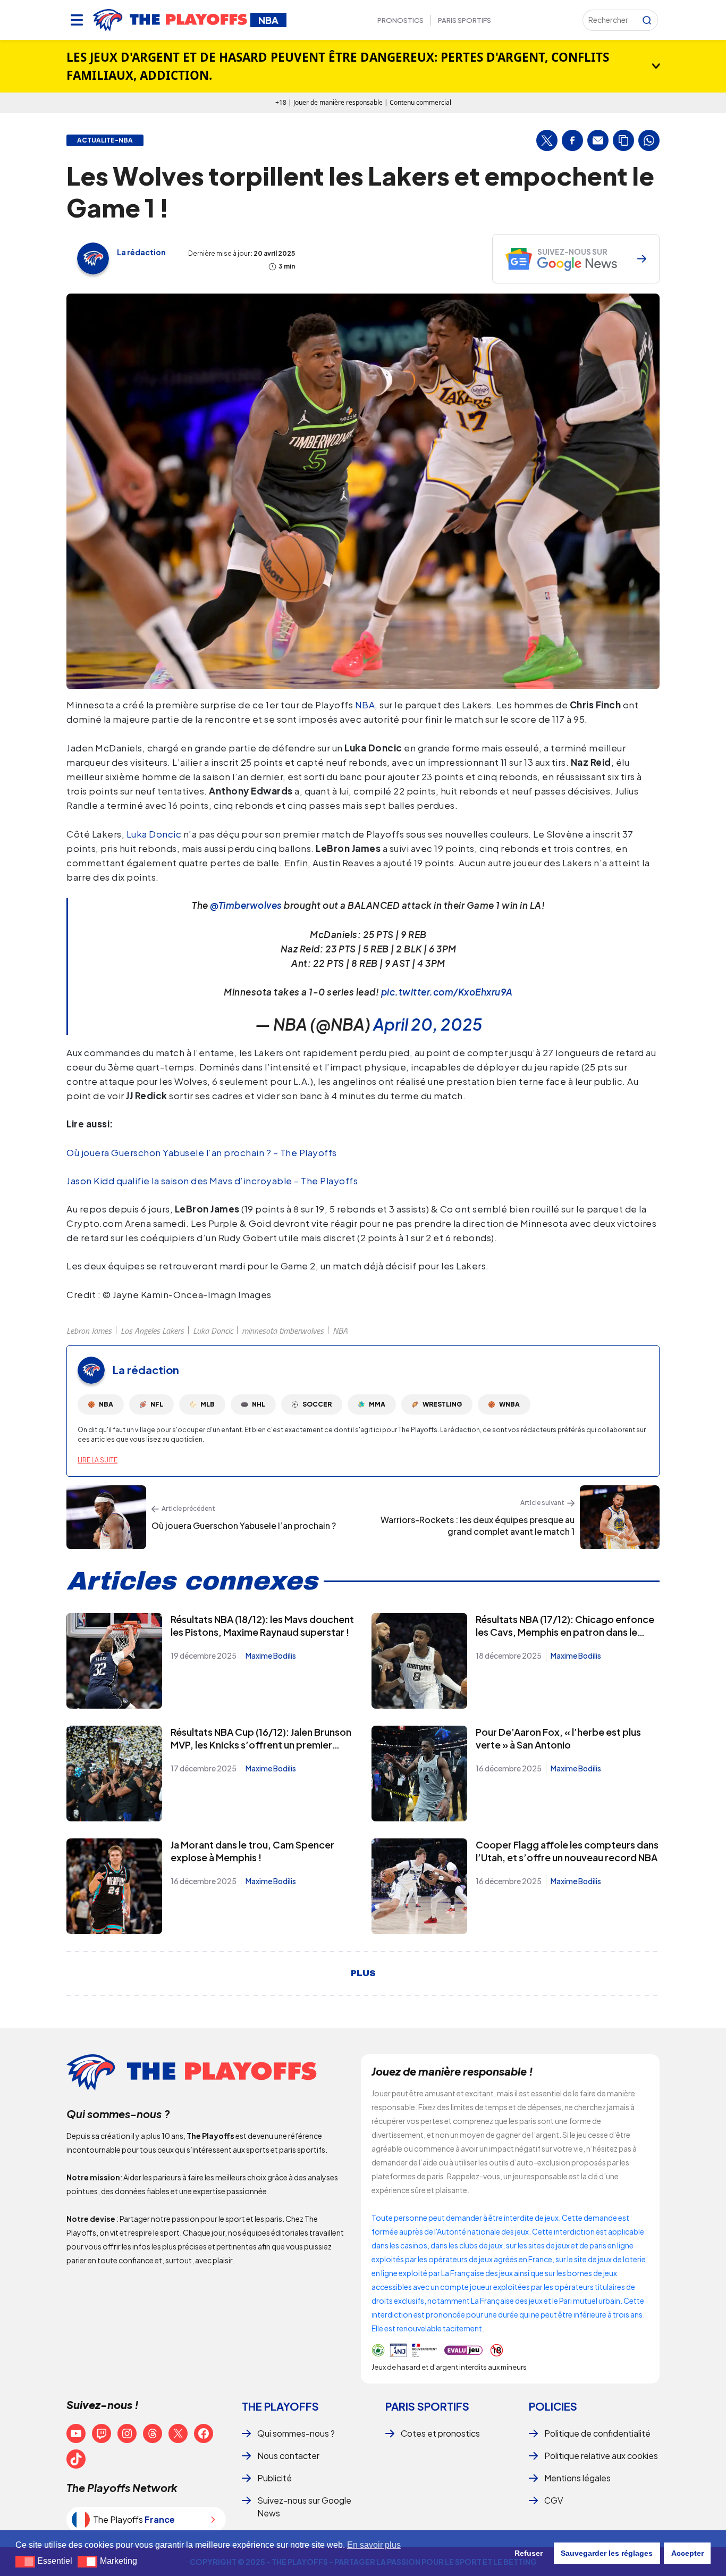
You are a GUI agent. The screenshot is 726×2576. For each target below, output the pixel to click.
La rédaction (141, 252)
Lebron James (89, 1331)
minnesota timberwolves (283, 1331)
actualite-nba (105, 140)
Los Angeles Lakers (152, 1331)
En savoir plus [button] (374, 2545)
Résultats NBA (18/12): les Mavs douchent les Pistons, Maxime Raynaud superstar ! (262, 1625)
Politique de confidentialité (597, 2433)
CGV (554, 2500)
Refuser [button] (529, 2553)
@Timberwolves (246, 905)
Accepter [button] (687, 2553)
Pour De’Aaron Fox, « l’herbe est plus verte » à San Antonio (558, 1738)
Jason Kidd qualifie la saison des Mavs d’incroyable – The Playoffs (212, 1181)
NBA (365, 705)
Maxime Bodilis (271, 1655)
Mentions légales (577, 2478)
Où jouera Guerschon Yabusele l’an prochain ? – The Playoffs (202, 1152)
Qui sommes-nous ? (296, 2433)
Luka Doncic (154, 834)
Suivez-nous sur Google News (304, 2507)
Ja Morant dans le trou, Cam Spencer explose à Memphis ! (252, 1851)
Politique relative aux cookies (601, 2456)
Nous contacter (288, 2456)
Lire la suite (98, 1460)
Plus (363, 1973)
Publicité (275, 2478)
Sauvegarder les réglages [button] (607, 2553)
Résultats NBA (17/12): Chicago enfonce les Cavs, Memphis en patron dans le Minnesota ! (565, 1632)
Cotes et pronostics (440, 2433)
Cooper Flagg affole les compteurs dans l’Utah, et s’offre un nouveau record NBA (567, 1851)
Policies (553, 2406)
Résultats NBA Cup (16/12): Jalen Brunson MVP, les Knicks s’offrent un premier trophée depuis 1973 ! (261, 1745)
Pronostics (400, 20)
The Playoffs (280, 2406)
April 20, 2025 (428, 1024)
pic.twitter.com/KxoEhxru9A (447, 992)
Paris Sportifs (465, 20)
